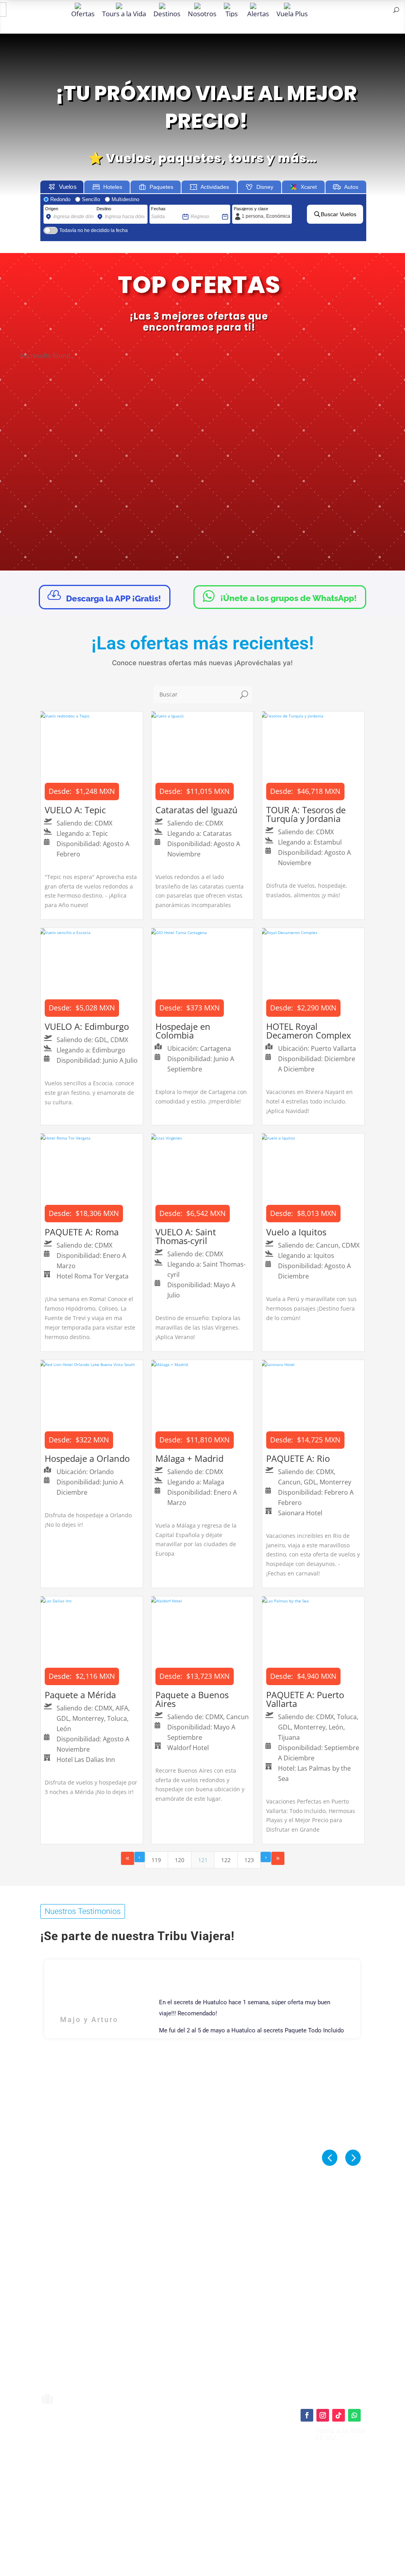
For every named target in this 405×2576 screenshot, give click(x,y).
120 (180, 1860)
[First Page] (128, 1858)
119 (156, 1860)
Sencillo (91, 199)
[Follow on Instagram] (323, 2415)
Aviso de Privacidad (211, 2483)
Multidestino (125, 199)
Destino (104, 209)
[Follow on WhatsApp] (354, 2415)
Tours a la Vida (124, 13)
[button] (353, 2158)
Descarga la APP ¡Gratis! (104, 596)
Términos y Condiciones (216, 2474)
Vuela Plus (292, 13)
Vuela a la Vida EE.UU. (340, 2434)
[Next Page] (266, 1857)
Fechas (158, 209)
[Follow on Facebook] (307, 2415)
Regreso (199, 209)
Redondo (60, 199)
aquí (241, 2454)
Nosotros (202, 13)
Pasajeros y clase (251, 209)
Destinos (167, 13)
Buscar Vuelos (339, 214)
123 (249, 1860)
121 (203, 1860)
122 (226, 1860)
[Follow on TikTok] (339, 2415)
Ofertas (83, 13)
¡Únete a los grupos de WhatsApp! (280, 596)
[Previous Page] (140, 1857)
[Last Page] (278, 1858)
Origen (52, 209)
